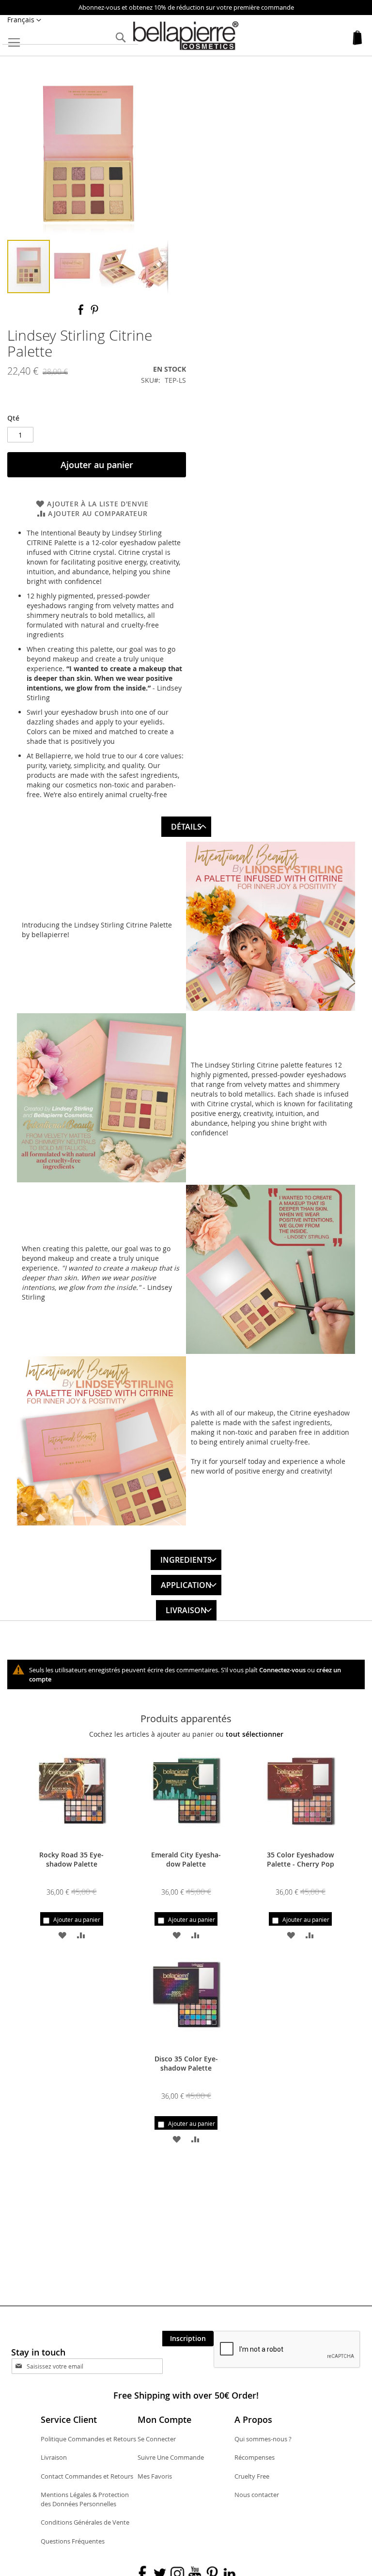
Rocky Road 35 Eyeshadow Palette (71, 1859)
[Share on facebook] (82, 313)
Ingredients (186, 1560)
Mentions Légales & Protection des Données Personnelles (85, 2499)
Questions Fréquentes (73, 2541)
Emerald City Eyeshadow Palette (186, 1859)
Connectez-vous (282, 1670)
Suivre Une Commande (171, 2457)
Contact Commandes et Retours (87, 2476)
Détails (186, 827)
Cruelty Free (252, 2476)
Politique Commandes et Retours (88, 2439)
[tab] (186, 824)
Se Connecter (157, 2439)
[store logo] (186, 36)
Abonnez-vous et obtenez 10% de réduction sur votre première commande (186, 7)
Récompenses (255, 2457)
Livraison (186, 1610)
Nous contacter (257, 2495)
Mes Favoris (155, 2476)
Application (186, 1585)
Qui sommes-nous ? (263, 2439)
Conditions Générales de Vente (85, 2522)
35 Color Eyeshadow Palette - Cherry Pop (301, 1859)
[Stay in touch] (96, 2366)
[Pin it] (94, 313)
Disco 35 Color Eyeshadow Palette (186, 2063)
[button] (24, 20)
